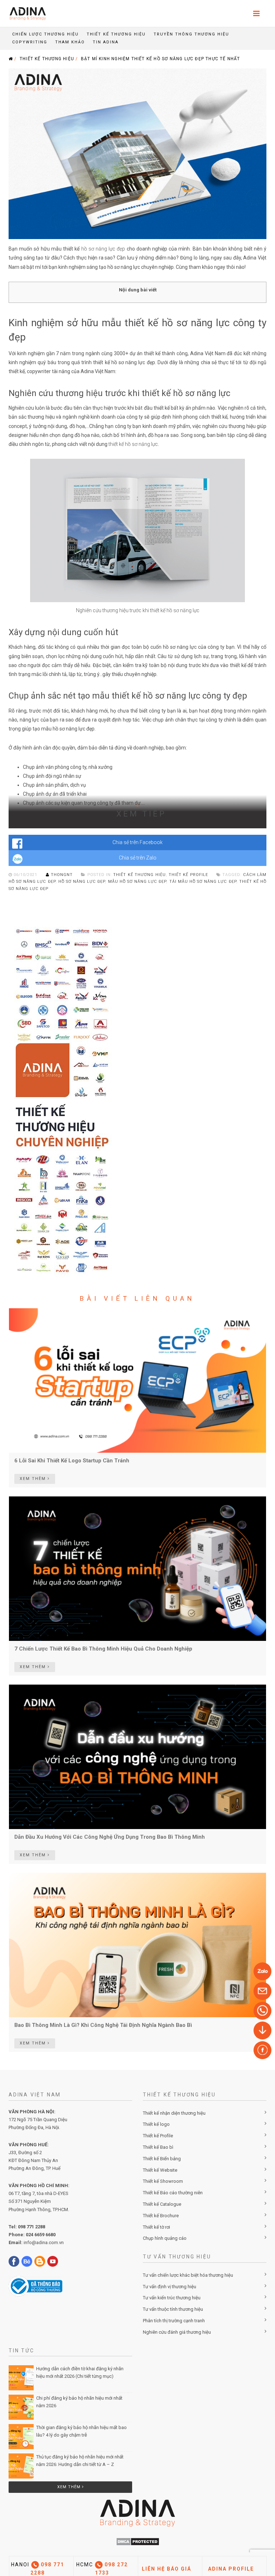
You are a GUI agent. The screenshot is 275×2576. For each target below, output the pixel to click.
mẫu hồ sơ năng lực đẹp (137, 882)
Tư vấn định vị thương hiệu (170, 2287)
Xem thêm (70, 2487)
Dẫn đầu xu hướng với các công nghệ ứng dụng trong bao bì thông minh (110, 1837)
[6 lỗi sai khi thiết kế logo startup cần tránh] (137, 1380)
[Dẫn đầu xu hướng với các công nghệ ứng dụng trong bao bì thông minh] (137, 1756)
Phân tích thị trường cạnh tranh (174, 2321)
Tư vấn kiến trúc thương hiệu (172, 2298)
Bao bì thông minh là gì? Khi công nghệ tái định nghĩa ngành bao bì (103, 2025)
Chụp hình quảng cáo (165, 2238)
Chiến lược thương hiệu (45, 34)
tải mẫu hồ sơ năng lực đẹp (203, 882)
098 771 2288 (32, 2227)
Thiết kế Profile (158, 2136)
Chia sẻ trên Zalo (138, 858)
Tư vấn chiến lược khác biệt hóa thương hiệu (188, 2275)
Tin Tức (21, 2351)
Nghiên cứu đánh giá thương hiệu (177, 2332)
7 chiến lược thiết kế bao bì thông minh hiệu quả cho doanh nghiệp (103, 1649)
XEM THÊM (34, 1479)
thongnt (62, 875)
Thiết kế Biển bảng (162, 2159)
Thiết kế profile (188, 875)
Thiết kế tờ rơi (156, 2227)
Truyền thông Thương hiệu (191, 34)
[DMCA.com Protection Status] (138, 2541)
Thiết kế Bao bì (158, 2147)
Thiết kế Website (160, 2170)
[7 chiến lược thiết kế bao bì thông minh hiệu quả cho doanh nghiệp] (137, 1568)
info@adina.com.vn (44, 2242)
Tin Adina (106, 42)
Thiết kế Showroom (163, 2181)
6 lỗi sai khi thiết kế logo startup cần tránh (72, 1461)
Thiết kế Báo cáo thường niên (173, 2193)
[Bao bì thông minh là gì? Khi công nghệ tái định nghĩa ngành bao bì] (137, 1944)
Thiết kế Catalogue (162, 2204)
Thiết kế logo (156, 2124)
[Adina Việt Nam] (26, 13)
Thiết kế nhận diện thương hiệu (174, 2113)
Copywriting (30, 42)
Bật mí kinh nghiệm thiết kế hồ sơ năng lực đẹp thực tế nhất (161, 59)
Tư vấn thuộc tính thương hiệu (173, 2309)
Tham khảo (70, 42)
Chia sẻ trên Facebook (137, 842)
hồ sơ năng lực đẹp (82, 882)
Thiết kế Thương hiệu (116, 34)
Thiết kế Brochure (161, 2216)
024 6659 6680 (41, 2235)
